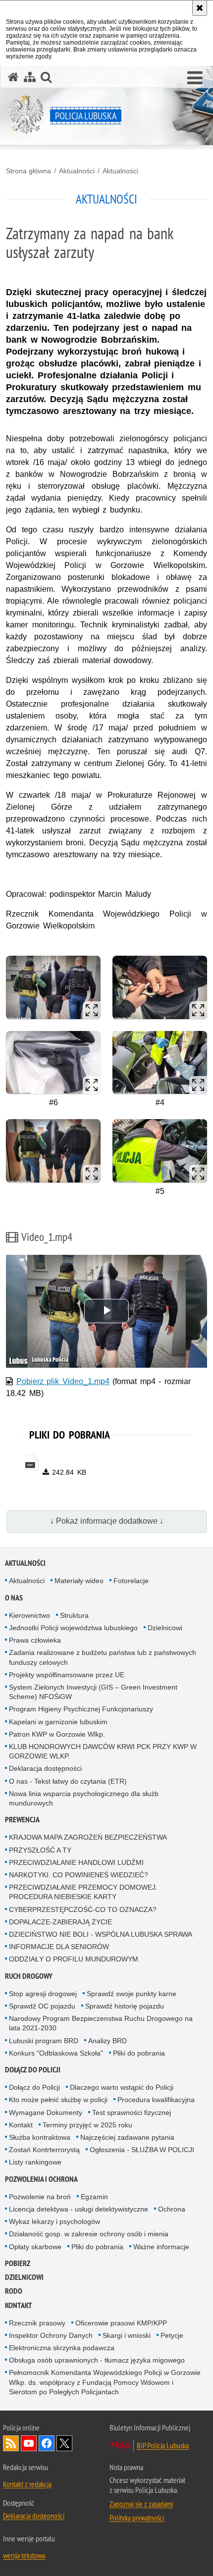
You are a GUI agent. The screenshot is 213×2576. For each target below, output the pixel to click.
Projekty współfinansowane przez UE (67, 1675)
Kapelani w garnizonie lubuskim (58, 1722)
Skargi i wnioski (127, 2335)
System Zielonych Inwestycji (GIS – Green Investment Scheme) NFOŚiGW (93, 1692)
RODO (14, 2291)
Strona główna (28, 171)
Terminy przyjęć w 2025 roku (87, 2125)
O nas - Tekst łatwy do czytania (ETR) (68, 1781)
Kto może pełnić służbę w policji (58, 2100)
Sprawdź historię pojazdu (125, 2006)
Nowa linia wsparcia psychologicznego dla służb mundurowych (84, 1798)
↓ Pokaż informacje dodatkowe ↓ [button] (107, 1521)
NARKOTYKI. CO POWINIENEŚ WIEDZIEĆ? (79, 1875)
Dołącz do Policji (33, 2070)
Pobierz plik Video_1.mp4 (63, 1381)
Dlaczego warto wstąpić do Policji (122, 2087)
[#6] (53, 1062)
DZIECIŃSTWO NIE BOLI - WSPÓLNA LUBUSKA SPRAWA (101, 1934)
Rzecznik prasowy (37, 2323)
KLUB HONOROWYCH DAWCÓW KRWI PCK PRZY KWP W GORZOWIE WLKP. (103, 1751)
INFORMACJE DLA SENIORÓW (59, 1947)
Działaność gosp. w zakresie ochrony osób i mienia (89, 2234)
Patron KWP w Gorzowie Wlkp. (57, 1734)
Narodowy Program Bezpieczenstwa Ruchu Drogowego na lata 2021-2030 (101, 2023)
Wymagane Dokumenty (46, 2112)
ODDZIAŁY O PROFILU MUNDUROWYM (74, 1959)
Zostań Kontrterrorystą (44, 2150)
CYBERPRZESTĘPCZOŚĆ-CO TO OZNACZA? (83, 1909)
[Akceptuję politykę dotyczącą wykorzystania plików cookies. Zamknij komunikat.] (200, 8)
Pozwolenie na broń (40, 2197)
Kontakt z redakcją (27, 2484)
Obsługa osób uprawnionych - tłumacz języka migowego (97, 2360)
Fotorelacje (131, 1581)
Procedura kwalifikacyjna (156, 2100)
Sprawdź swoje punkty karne (132, 1994)
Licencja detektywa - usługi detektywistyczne (79, 2209)
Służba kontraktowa (40, 2137)
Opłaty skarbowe (35, 2247)
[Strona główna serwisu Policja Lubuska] (13, 77)
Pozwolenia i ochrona (41, 2179)
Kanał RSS (11, 2443)
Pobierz (18, 2263)
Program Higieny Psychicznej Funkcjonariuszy (81, 1709)
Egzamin (94, 2197)
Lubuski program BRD (44, 2041)
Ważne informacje (161, 2247)
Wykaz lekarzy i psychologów (54, 2221)
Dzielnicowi (165, 1628)
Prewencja (22, 1820)
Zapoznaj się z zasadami (141, 2504)
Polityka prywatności (137, 2518)
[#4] (160, 1062)
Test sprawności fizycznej (132, 2112)
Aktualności (77, 171)
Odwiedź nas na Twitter (64, 2443)
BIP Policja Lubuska (163, 2445)
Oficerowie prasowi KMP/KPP (121, 2323)
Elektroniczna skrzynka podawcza (62, 2348)
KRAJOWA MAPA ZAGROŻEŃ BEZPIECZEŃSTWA (88, 1837)
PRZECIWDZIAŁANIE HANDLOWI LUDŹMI (76, 1862)
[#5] (160, 1151)
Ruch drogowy (29, 1976)
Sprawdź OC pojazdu (42, 2006)
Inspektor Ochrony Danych (51, 2335)
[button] (195, 78)
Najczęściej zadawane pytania (127, 2137)
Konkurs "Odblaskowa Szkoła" (56, 2053)
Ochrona (172, 2209)
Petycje (172, 2335)
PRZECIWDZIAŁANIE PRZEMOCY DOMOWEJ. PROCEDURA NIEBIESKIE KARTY (83, 1892)
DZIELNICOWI (24, 2277)
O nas (14, 1598)
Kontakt (21, 2125)
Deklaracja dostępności (45, 1768)
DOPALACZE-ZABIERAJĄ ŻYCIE (60, 1922)
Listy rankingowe (35, 2162)
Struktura (74, 1615)
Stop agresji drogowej (43, 1994)
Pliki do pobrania (139, 2053)
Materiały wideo (79, 1581)
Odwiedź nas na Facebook (47, 2443)
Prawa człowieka (35, 1640)
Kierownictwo (29, 1615)
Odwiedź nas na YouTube (29, 2443)
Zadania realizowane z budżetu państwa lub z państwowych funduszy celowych (103, 1657)
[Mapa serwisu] (30, 77)
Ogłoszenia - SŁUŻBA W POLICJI (142, 2150)
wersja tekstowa (24, 2555)
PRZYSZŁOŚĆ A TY (40, 1850)
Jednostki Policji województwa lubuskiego (73, 1628)
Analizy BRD (107, 2041)
